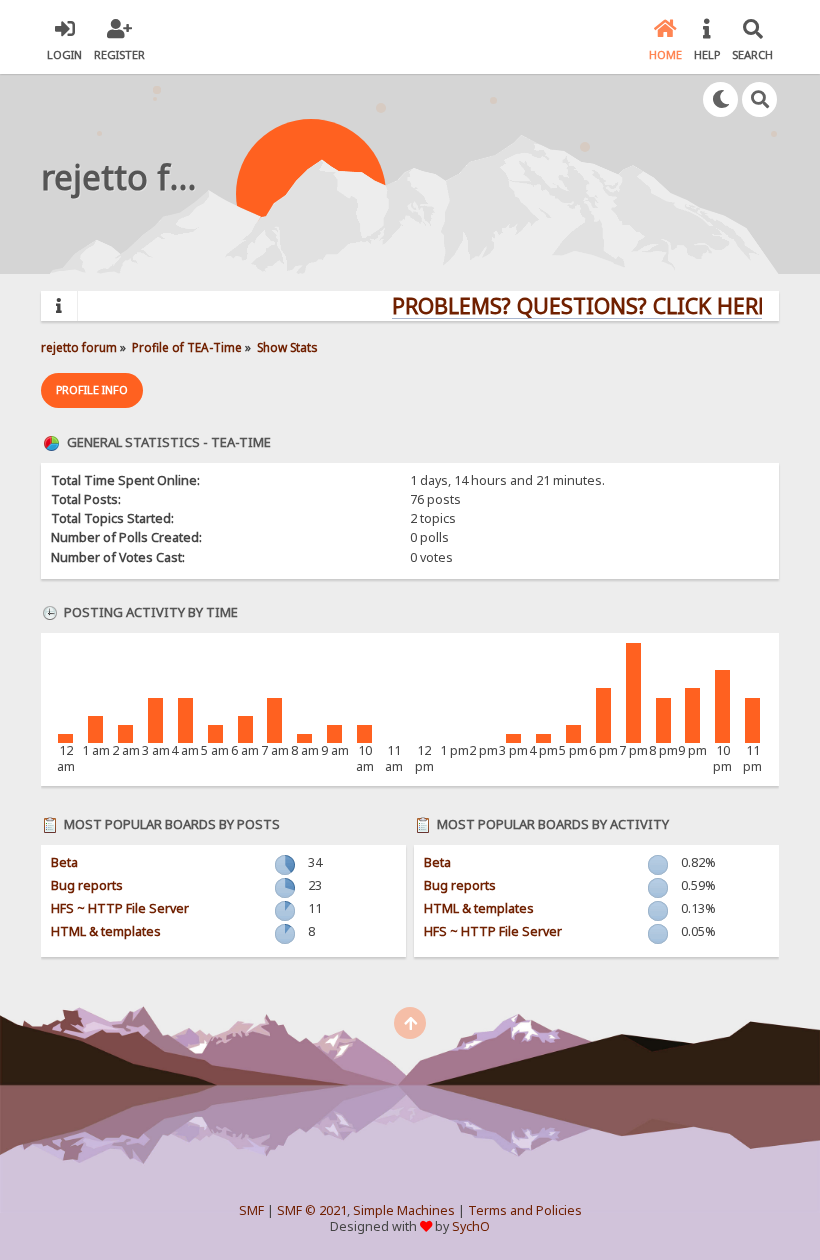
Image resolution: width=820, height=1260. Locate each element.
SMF (251, 1210)
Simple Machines (404, 1210)
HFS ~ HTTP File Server (120, 908)
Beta (64, 862)
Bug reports (87, 885)
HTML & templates (106, 931)
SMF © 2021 (312, 1210)
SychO (471, 1226)
